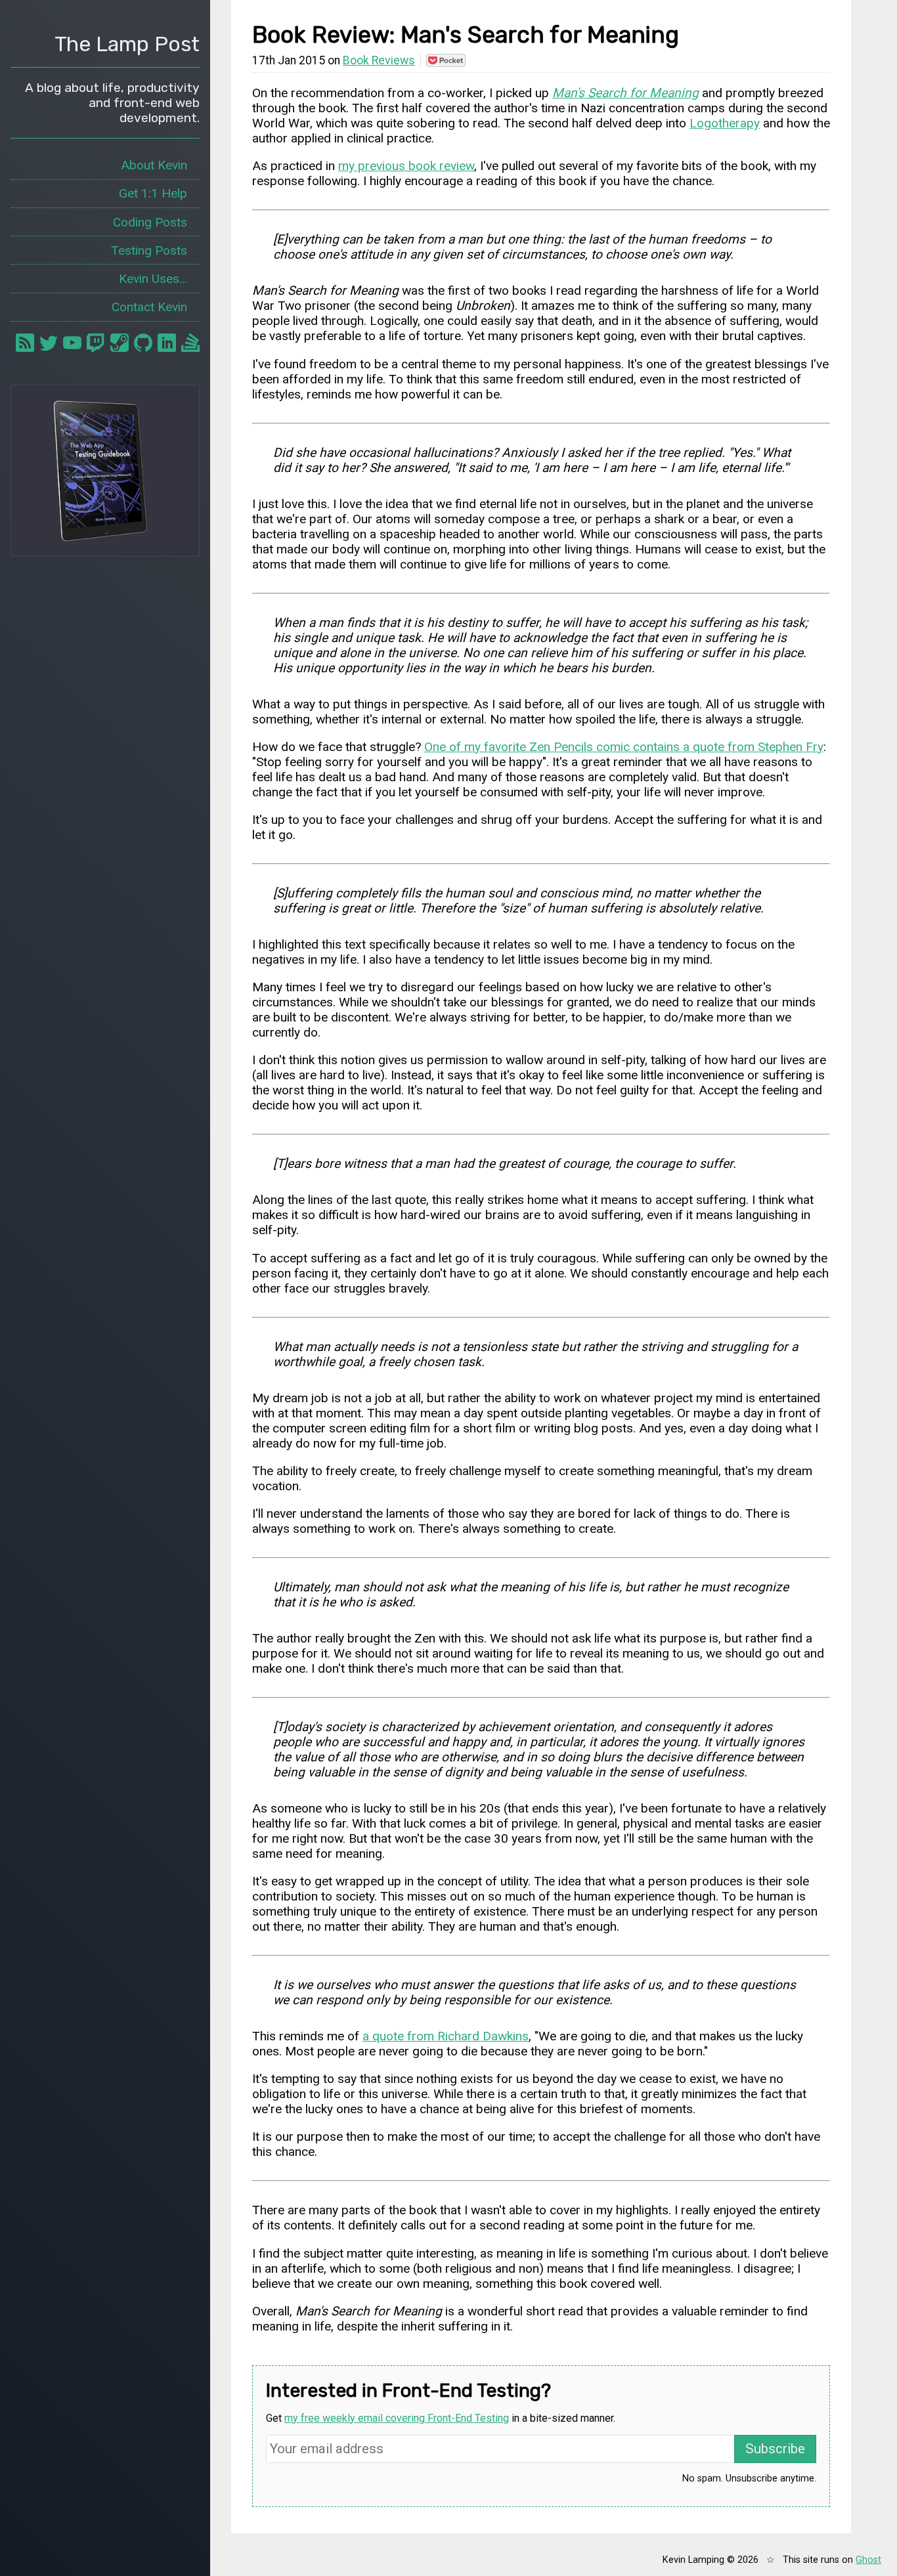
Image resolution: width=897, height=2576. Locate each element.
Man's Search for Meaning (625, 93)
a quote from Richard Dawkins (446, 2036)
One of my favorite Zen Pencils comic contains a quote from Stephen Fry (624, 747)
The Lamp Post (127, 44)
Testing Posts (149, 250)
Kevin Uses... (153, 279)
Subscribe (775, 2449)
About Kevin (154, 165)
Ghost (868, 2560)
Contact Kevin (149, 307)
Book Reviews (379, 60)
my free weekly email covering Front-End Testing (397, 2418)
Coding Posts (150, 222)
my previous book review (406, 166)
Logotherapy (725, 123)
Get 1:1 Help (153, 193)
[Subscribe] (25, 343)
